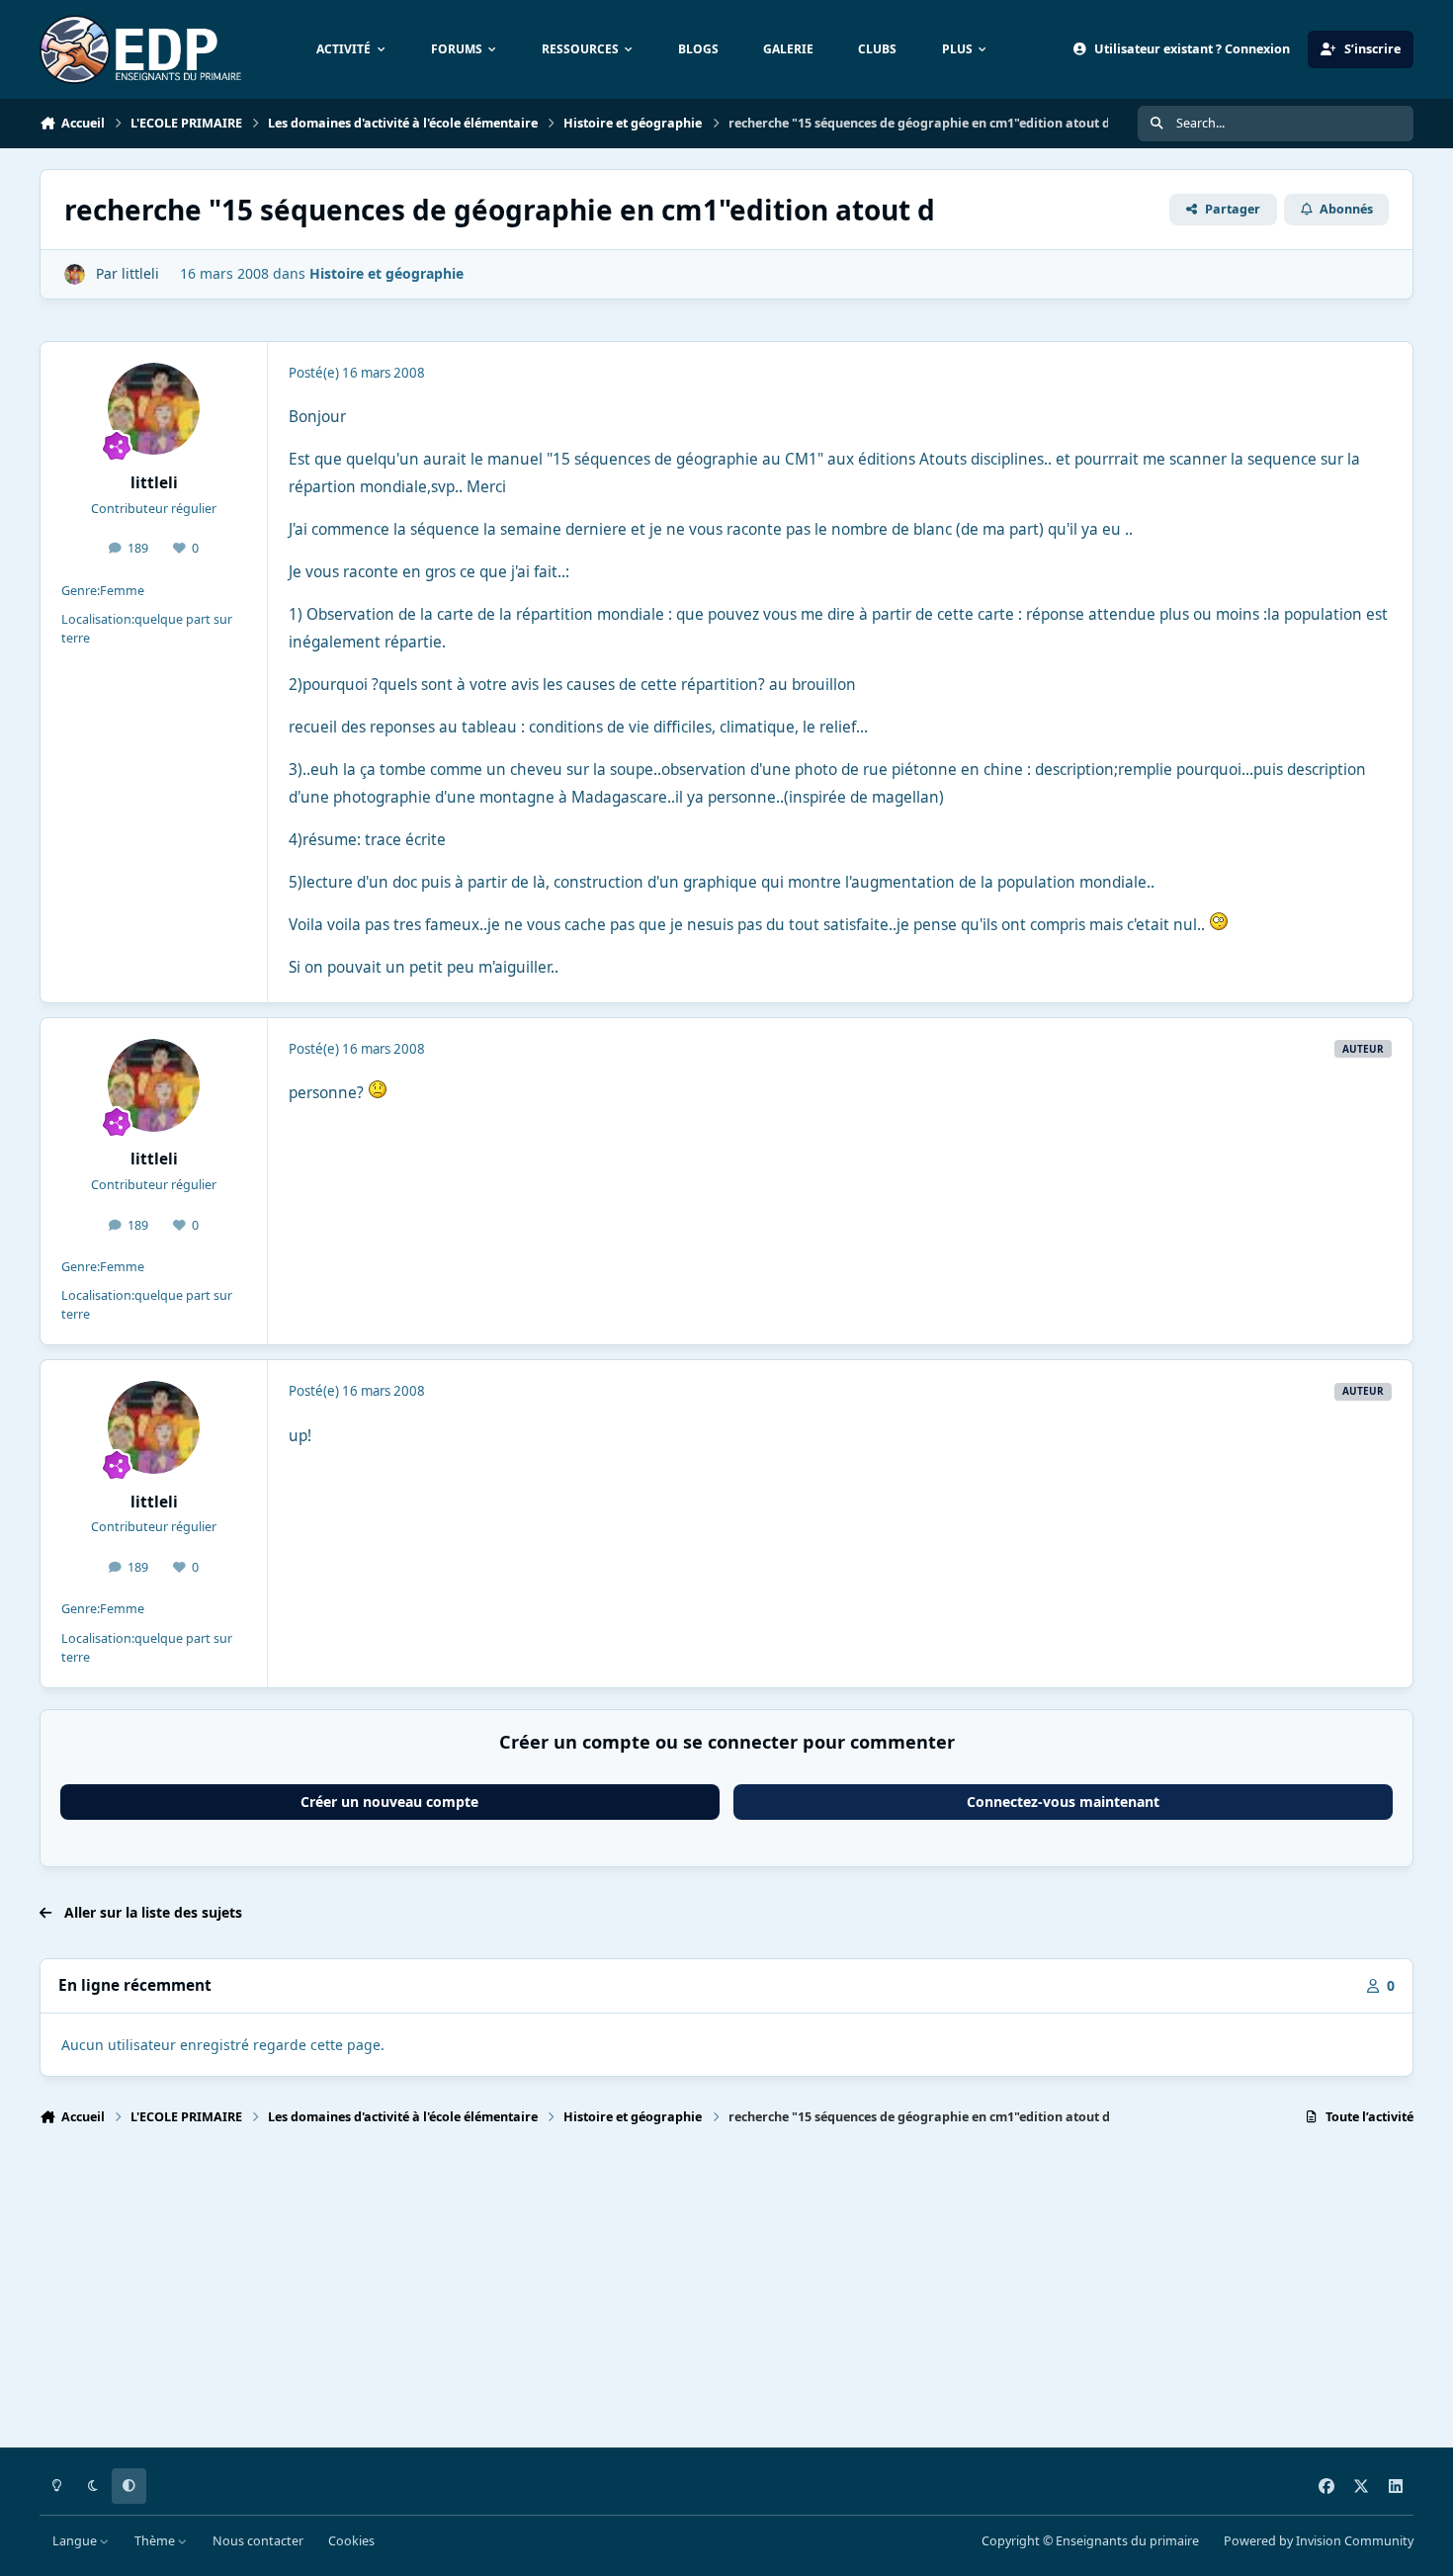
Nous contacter (258, 2541)
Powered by (1319, 2541)
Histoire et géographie (386, 273)
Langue (76, 2541)
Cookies (351, 2541)
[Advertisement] (633, 2295)
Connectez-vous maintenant (1063, 1802)
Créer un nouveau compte (389, 1802)
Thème (156, 2541)
